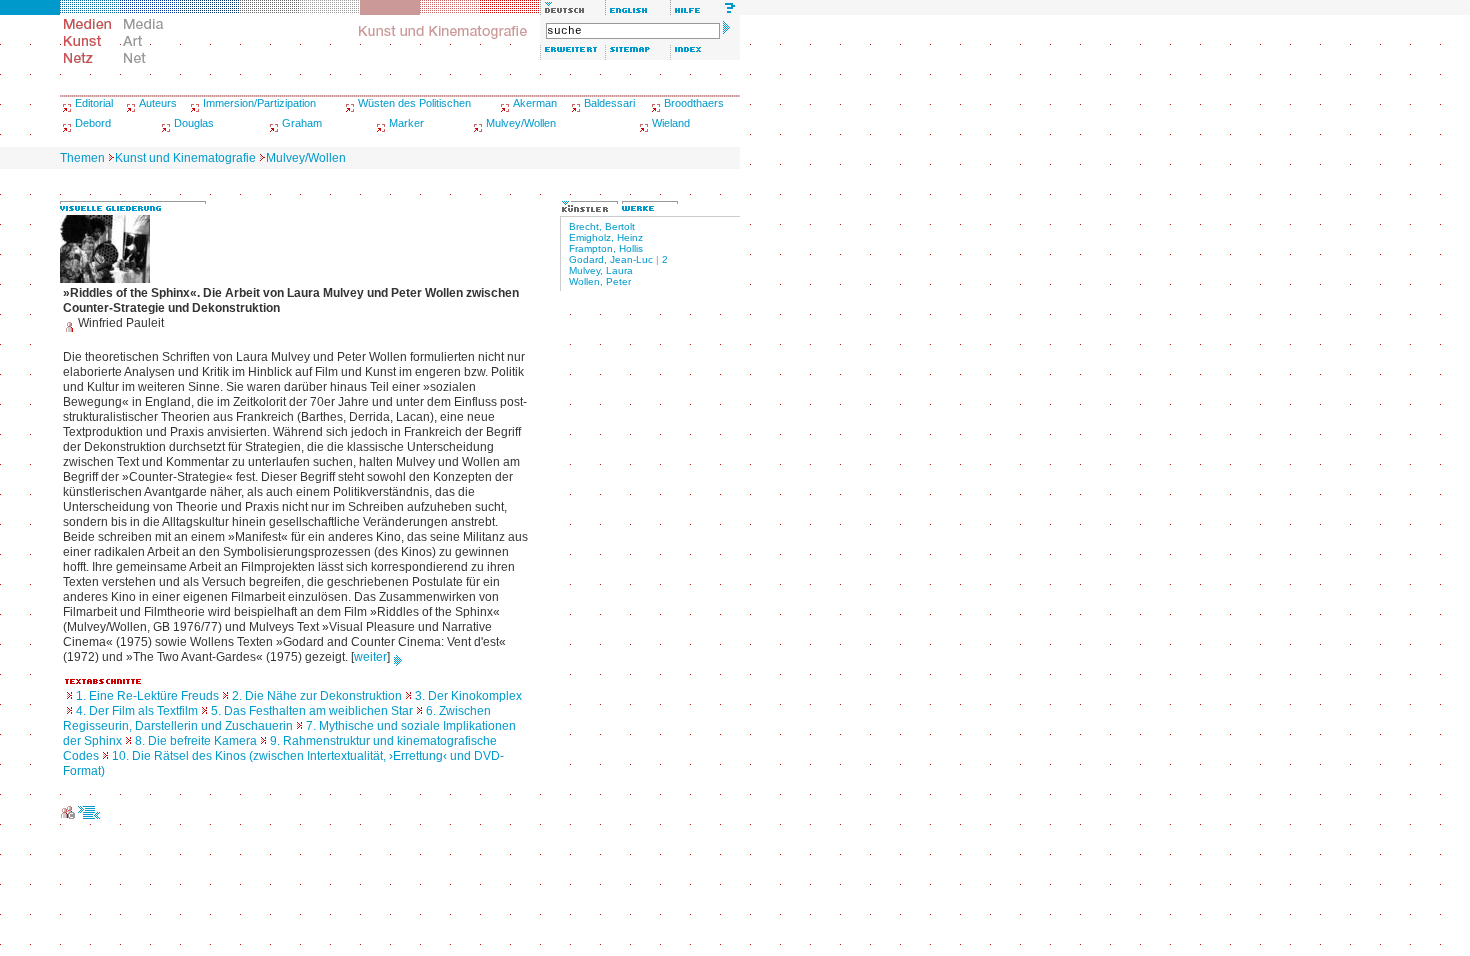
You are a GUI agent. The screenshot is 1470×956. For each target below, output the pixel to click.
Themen (82, 158)
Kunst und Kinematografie (185, 158)
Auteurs (158, 103)
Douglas (194, 123)
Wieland (671, 123)
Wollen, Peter (600, 281)
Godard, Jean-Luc (611, 259)
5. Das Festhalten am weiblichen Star (312, 711)
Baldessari (609, 103)
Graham (302, 123)
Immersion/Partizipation (259, 103)
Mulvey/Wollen (521, 123)
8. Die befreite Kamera (196, 741)
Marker (406, 123)
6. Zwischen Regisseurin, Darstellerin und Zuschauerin (277, 718)
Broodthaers (694, 103)
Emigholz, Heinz (606, 237)
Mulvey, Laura (601, 270)
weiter (370, 657)
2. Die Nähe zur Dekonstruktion (317, 696)
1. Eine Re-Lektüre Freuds (147, 696)
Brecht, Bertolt (602, 226)
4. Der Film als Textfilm (137, 711)
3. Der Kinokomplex (468, 696)
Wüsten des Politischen (414, 103)
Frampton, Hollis (606, 248)
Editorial (94, 103)
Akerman (535, 103)
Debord (93, 123)
